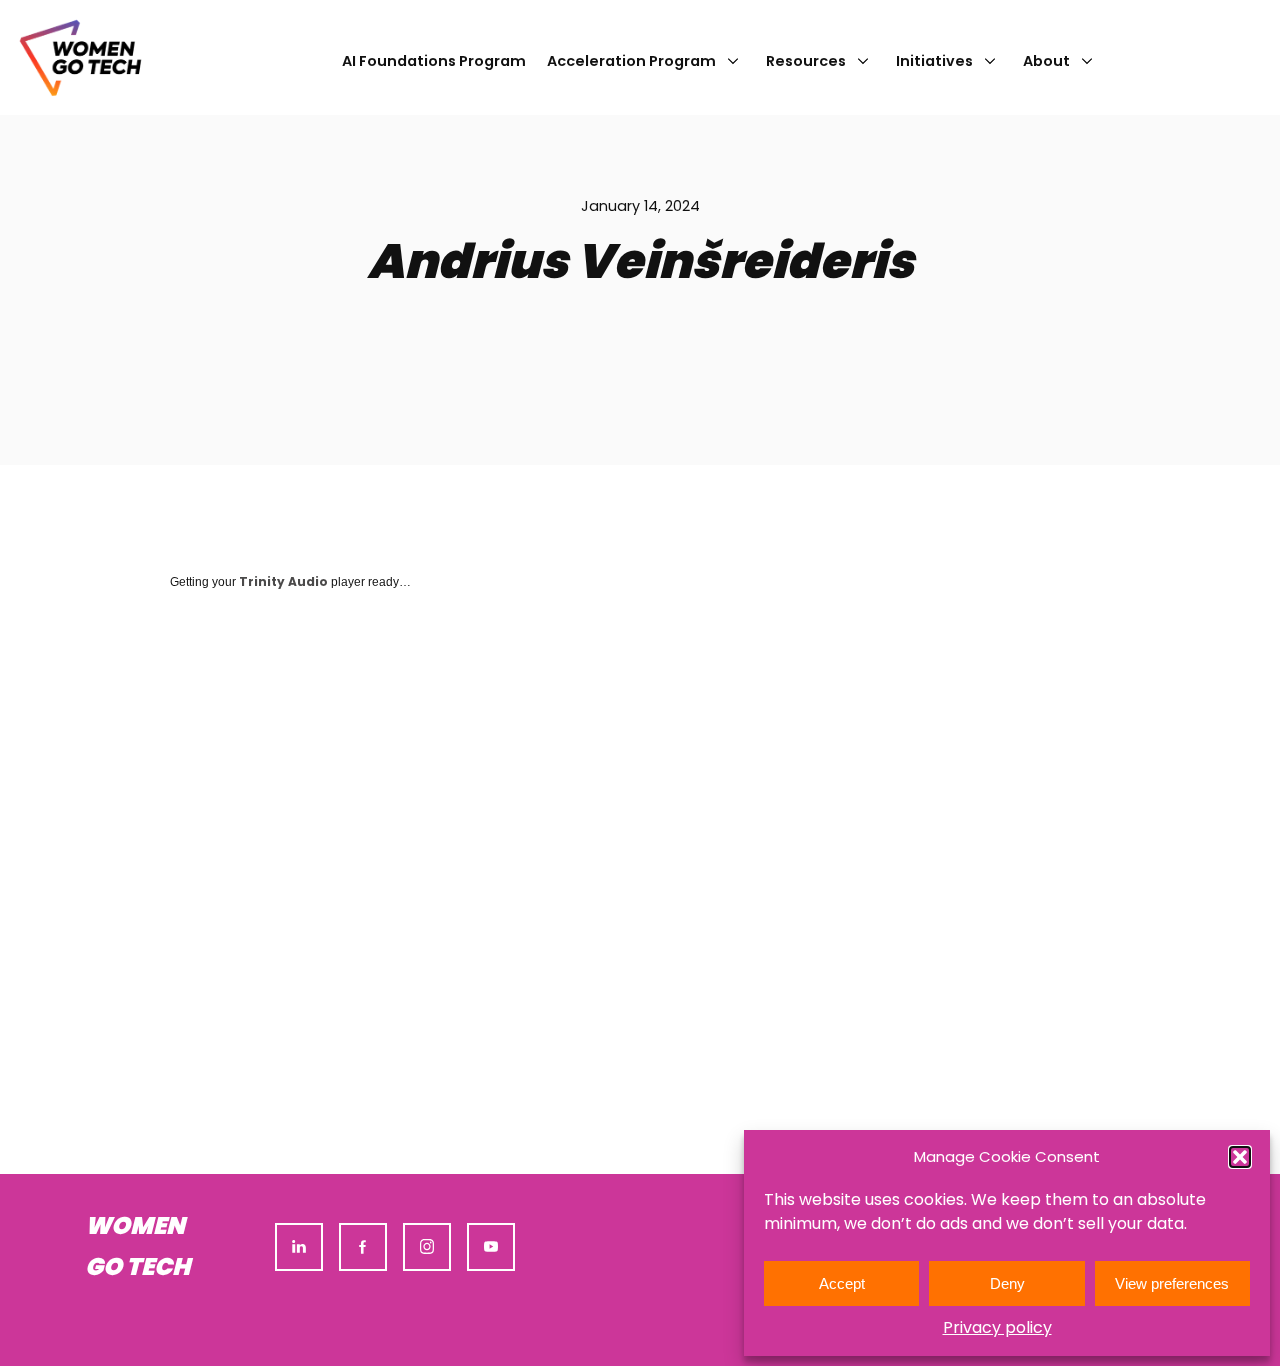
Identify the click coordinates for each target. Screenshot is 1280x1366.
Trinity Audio (283, 581)
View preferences (1172, 1283)
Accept (842, 1283)
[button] (1240, 1157)
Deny (1007, 1283)
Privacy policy (997, 1327)
